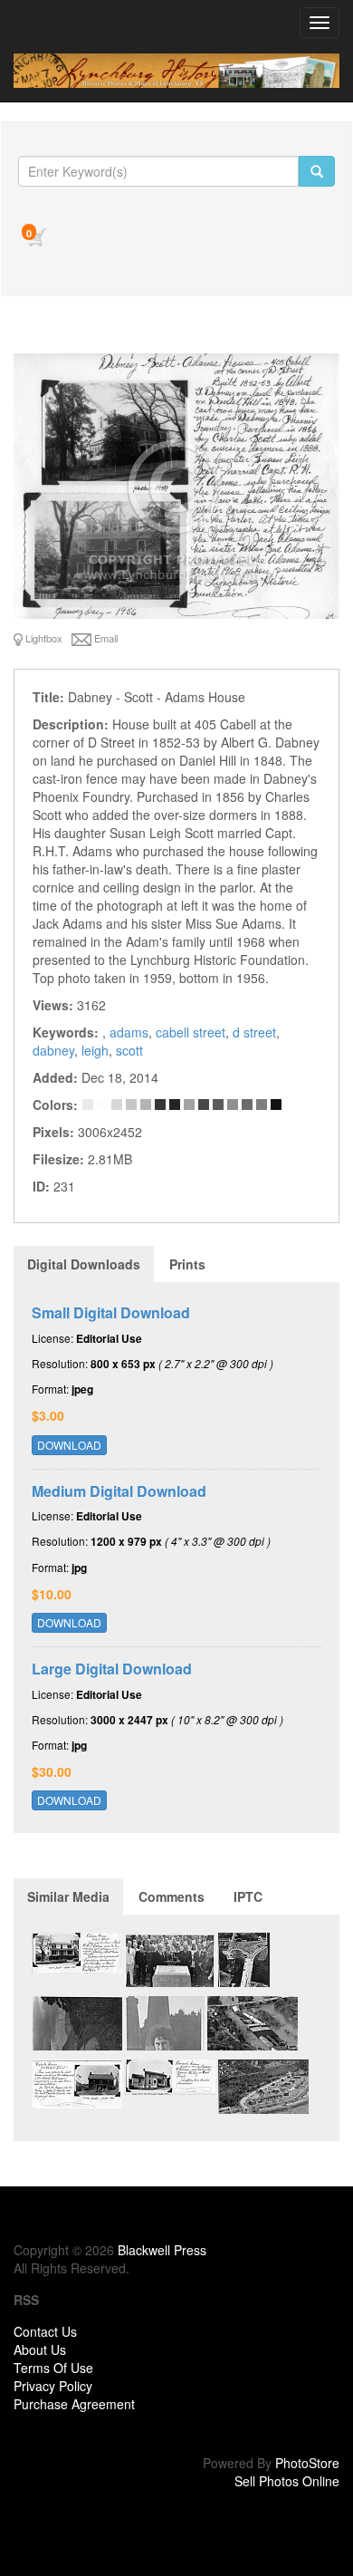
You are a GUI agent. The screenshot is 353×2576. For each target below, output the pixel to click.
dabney (53, 1050)
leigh (95, 1050)
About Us (40, 2349)
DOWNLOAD (69, 1445)
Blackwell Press (162, 2250)
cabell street (191, 1032)
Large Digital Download (112, 1669)
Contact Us (45, 2331)
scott (129, 1050)
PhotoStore (307, 2463)
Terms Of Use (53, 2368)
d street (254, 1032)
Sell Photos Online (287, 2481)
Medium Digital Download (119, 1491)
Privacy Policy (53, 2386)
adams (129, 1032)
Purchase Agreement (74, 2404)
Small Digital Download (111, 1312)
